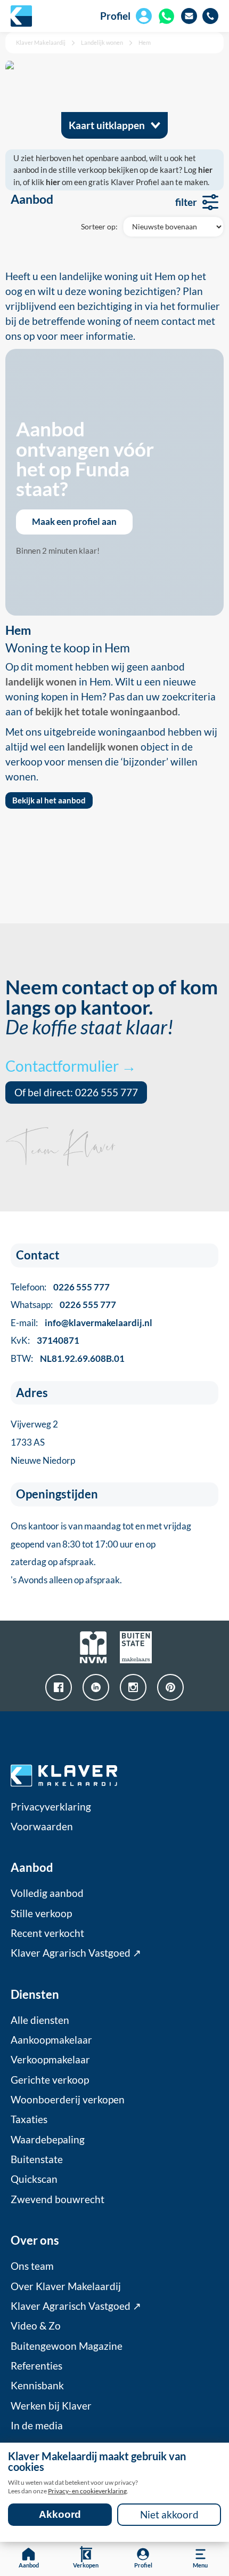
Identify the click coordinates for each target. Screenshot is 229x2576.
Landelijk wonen (102, 42)
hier (205, 170)
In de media (37, 2426)
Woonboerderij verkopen (68, 2100)
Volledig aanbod (47, 1893)
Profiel (115, 16)
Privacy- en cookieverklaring (87, 2491)
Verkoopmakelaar (50, 2060)
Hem (145, 42)
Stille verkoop (41, 1913)
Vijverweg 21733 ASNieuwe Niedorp (43, 1442)
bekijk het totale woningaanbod (107, 712)
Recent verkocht (47, 1933)
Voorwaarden (42, 1827)
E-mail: (81, 1323)
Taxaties (29, 2119)
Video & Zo (36, 2326)
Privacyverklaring (51, 1807)
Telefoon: (60, 1287)
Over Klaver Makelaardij (66, 2286)
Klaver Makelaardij (41, 42)
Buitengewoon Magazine (67, 2346)
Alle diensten (40, 2020)
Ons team (32, 2266)
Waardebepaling (48, 2140)
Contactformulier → (71, 1066)
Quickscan (34, 2179)
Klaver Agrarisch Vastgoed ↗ (76, 1953)
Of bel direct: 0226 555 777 (76, 1092)
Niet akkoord (169, 2515)
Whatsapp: (63, 1305)
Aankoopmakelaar (51, 2040)
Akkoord (60, 2514)
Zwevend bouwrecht (58, 2199)
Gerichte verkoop (50, 2080)
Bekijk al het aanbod (49, 800)
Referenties (36, 2366)
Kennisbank (37, 2386)
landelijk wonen (41, 682)
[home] (21, 16)
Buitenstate (37, 2159)
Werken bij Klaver (51, 2406)
